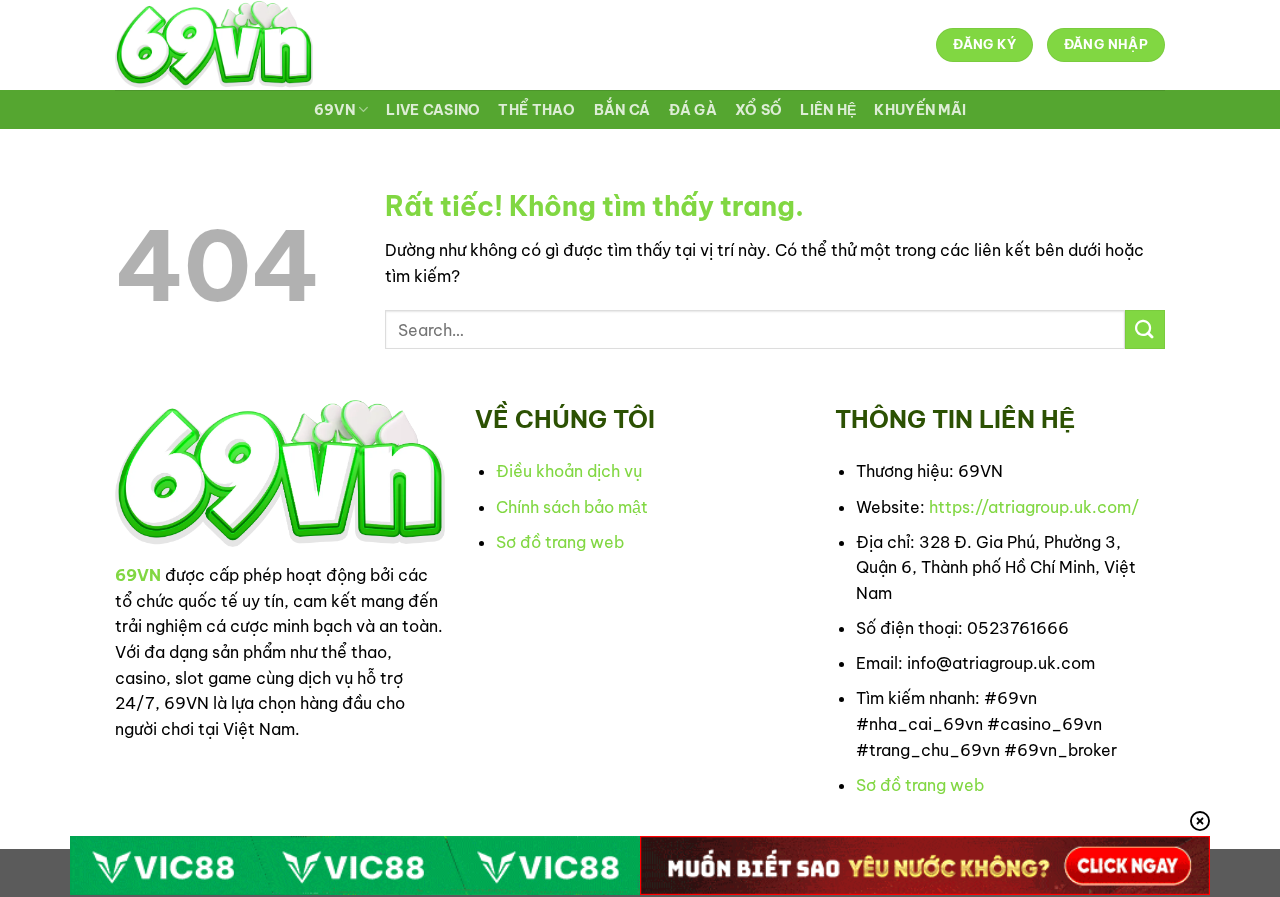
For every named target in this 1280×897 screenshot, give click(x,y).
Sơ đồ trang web (560, 542)
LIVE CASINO (433, 110)
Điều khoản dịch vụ (569, 471)
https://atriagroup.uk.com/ (1034, 507)
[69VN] (214, 45)
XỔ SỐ (758, 110)
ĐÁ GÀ (693, 110)
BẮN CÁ (622, 110)
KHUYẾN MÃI (920, 110)
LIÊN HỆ (828, 110)
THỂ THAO (536, 110)
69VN (334, 110)
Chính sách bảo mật (572, 507)
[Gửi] (1145, 329)
